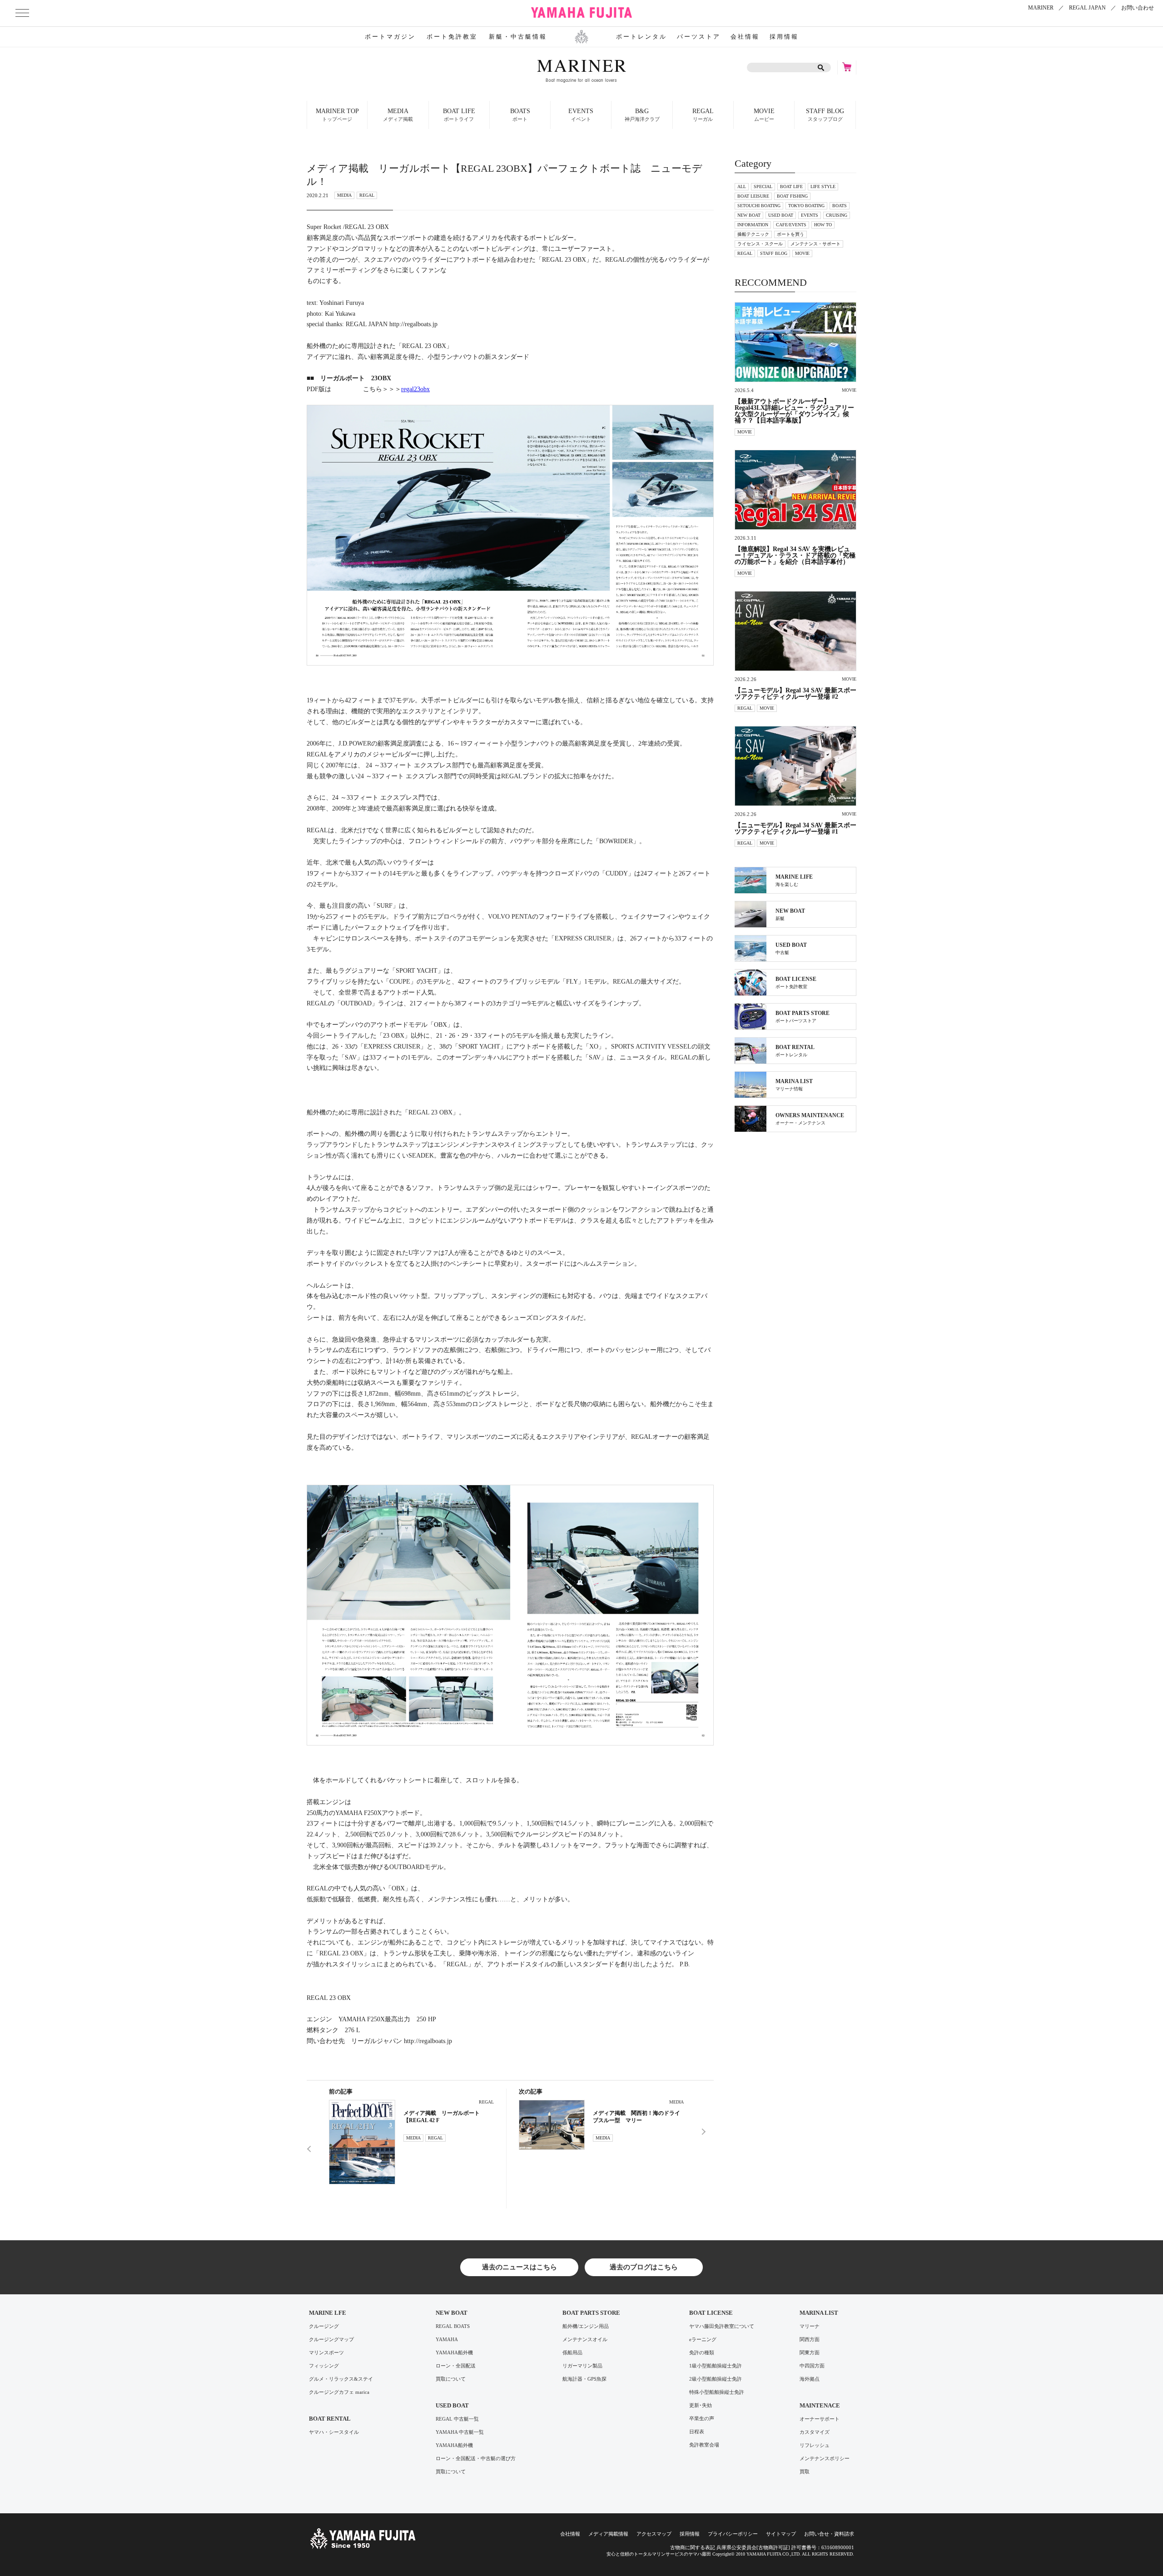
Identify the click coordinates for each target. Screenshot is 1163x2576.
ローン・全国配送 (456, 2366)
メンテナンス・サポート (815, 244)
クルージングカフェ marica (339, 2392)
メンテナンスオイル (585, 2340)
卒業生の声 (702, 2419)
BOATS (840, 206)
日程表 (697, 2432)
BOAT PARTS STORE (591, 2313)
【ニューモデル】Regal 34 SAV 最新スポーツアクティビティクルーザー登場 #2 (795, 694)
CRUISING (837, 215)
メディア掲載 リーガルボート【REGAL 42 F (442, 2117)
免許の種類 (702, 2353)
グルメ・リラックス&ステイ (341, 2379)
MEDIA (398, 115)
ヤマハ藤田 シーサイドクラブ (581, 13)
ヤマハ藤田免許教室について (722, 2326)
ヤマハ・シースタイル (334, 2432)
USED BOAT (781, 215)
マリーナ (810, 2326)
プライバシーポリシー (733, 2534)
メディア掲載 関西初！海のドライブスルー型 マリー (636, 2117)
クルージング (324, 2326)
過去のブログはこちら (644, 2267)
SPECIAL (763, 186)
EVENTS (810, 215)
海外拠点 (810, 2379)
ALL (742, 186)
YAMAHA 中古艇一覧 (460, 2432)
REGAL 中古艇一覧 (457, 2419)
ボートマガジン (390, 37)
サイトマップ (781, 2534)
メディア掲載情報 (608, 2534)
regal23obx (415, 389)
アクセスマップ (654, 2534)
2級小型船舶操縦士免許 (716, 2379)
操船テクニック (753, 234)
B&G (642, 115)
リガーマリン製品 (582, 2366)
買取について (451, 2379)
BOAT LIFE (791, 186)
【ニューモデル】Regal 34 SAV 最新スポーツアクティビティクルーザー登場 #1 (795, 829)
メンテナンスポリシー (825, 2459)
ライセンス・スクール (760, 244)
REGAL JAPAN (1087, 8)
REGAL (703, 115)
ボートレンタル (641, 37)
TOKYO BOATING (806, 206)
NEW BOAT (749, 215)
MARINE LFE (328, 2313)
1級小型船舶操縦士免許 (716, 2366)
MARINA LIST (819, 2313)
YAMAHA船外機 (454, 2353)
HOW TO (823, 225)
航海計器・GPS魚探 (584, 2379)
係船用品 (572, 2353)
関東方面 (810, 2353)
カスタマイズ (815, 2432)
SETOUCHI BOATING (759, 206)
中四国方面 (812, 2366)
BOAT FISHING (792, 196)
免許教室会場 (704, 2445)
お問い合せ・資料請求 (829, 2534)
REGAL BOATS (453, 2326)
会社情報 (745, 37)
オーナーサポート (820, 2419)
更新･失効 (701, 2405)
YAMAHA (447, 2340)
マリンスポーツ (326, 2353)
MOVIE (764, 115)
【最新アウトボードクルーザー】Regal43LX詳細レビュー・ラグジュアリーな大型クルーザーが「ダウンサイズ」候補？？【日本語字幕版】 (794, 411)
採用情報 (784, 37)
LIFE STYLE (823, 186)
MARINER (1041, 8)
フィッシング (324, 2366)
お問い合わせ (1138, 8)
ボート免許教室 (452, 37)
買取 (805, 2472)
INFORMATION (753, 225)
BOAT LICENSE (711, 2313)
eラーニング (703, 2340)
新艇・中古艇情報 (518, 37)
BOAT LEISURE (753, 196)
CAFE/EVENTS (791, 225)
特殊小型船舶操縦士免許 (717, 2392)
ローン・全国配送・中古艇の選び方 (476, 2459)
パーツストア (699, 37)
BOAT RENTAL (330, 2419)
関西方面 (810, 2340)
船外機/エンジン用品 (586, 2326)
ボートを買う (790, 234)
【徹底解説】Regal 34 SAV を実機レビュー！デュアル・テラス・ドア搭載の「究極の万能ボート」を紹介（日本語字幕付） (795, 556)
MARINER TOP (337, 115)
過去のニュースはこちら (519, 2267)
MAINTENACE (820, 2405)
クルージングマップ (331, 2340)
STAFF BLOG (825, 115)
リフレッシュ (815, 2445)
